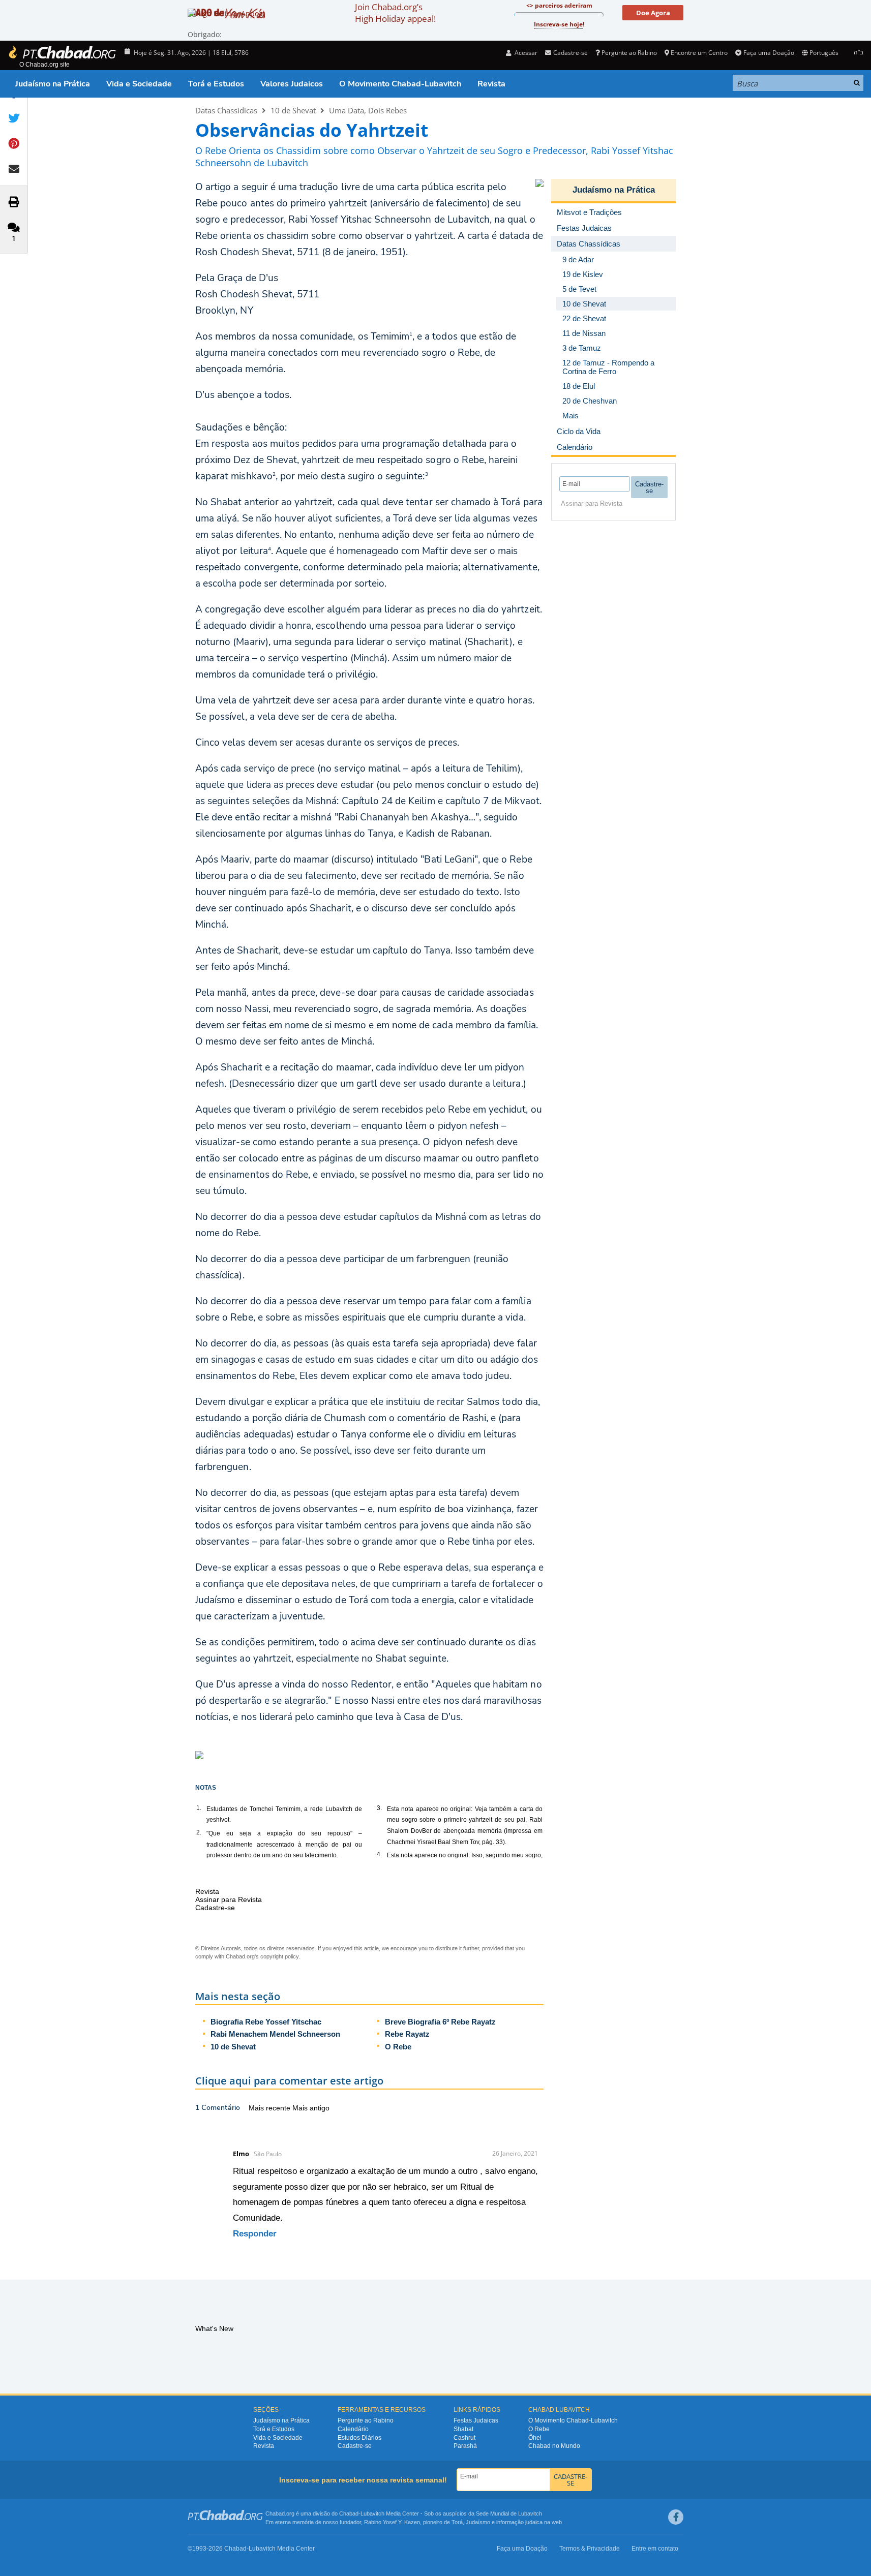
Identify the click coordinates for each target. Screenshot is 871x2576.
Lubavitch (372, 2513)
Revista (491, 84)
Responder (255, 2234)
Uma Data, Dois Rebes (368, 110)
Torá (457, 2522)
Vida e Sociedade (139, 84)
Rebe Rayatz (407, 2034)
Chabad (349, 2513)
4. (379, 1854)
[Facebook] (676, 2517)
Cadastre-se (355, 2446)
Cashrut (464, 2438)
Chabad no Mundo (554, 2446)
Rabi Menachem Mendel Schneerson (275, 2034)
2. (199, 1832)
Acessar (525, 53)
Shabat (463, 2429)
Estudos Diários (359, 2438)
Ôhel (535, 2438)
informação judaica (519, 2522)
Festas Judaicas (476, 2420)
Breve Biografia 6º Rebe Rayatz (440, 2022)
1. (199, 1808)
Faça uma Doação (769, 53)
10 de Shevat (293, 110)
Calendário (353, 2429)
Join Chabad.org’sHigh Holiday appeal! (395, 13)
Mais (570, 416)
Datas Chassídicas (226, 110)
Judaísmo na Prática (53, 84)
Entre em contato (655, 2549)
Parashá (465, 2446)
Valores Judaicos (292, 84)
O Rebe (398, 2047)
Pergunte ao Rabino (629, 53)
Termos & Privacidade (590, 2549)
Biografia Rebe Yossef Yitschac (266, 2022)
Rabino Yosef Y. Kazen (392, 2522)
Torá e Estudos (216, 84)
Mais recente (271, 2108)
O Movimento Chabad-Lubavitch (400, 84)
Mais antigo (311, 2108)
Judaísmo (478, 2522)
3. (379, 1808)
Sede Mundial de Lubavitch (509, 2513)
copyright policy (279, 1956)
